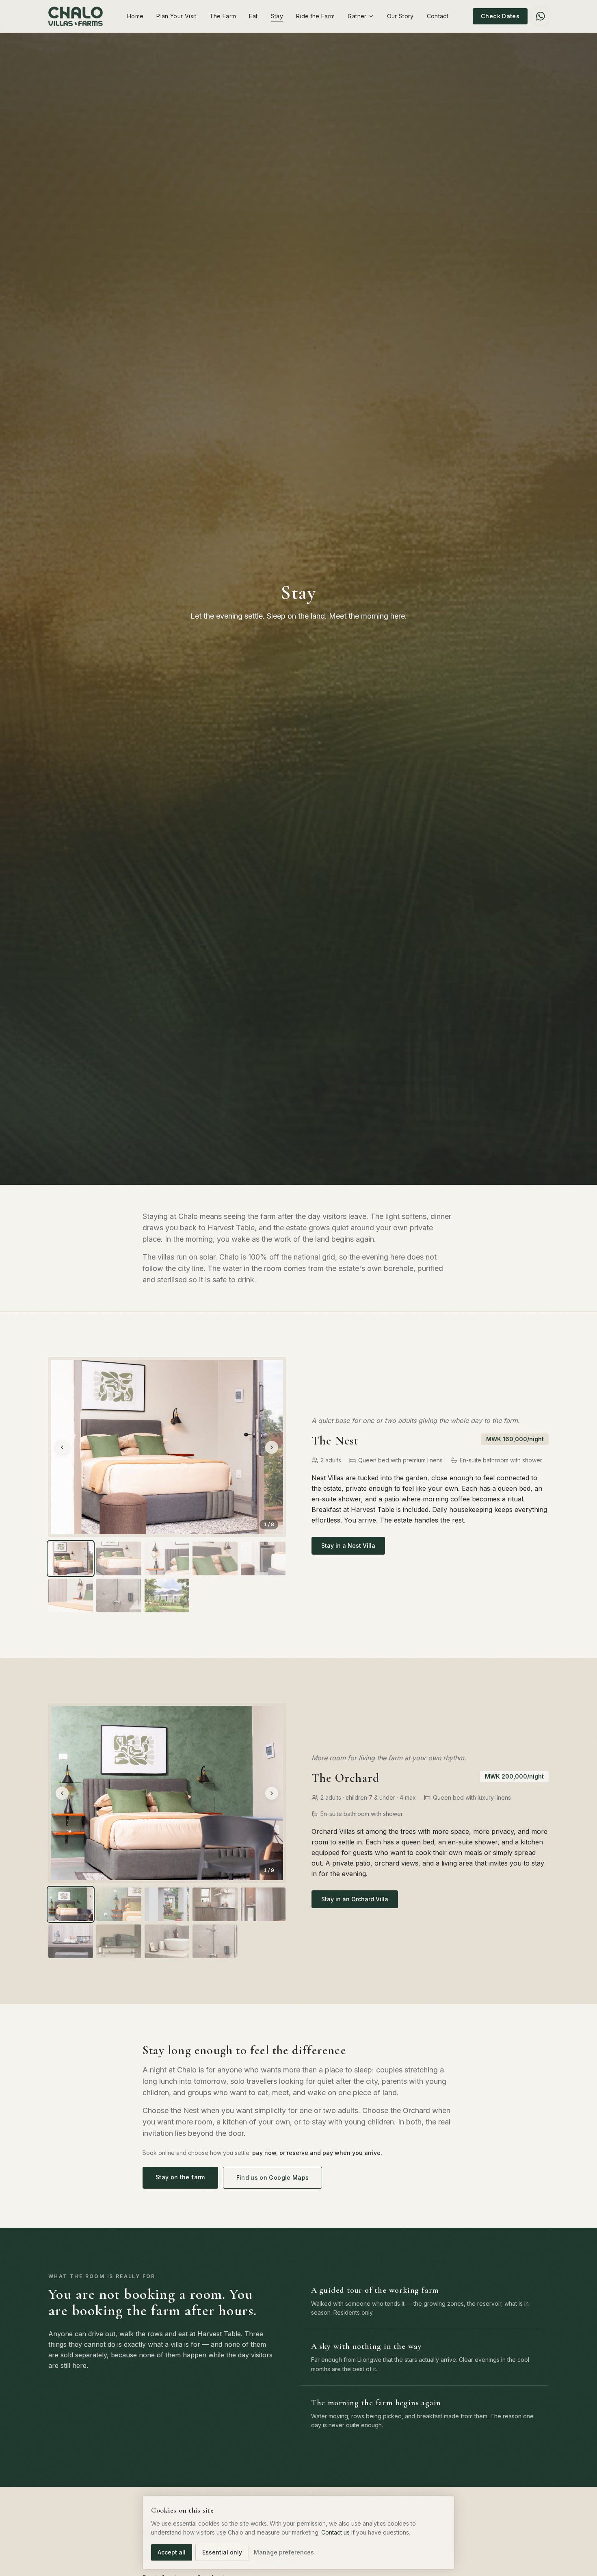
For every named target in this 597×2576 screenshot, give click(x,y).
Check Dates (500, 16)
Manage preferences (284, 2552)
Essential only (222, 2552)
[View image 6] (71, 1595)
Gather (357, 16)
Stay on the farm (180, 2177)
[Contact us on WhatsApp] (541, 16)
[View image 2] (119, 1558)
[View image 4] (215, 1558)
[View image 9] (215, 1941)
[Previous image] (62, 1447)
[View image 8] (167, 1595)
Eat (253, 16)
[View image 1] (71, 1558)
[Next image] (272, 1447)
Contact (438, 16)
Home (135, 16)
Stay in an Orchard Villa (355, 1899)
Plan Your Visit (176, 16)
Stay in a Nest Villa (348, 1545)
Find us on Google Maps (273, 2177)
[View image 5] (263, 1558)
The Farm (223, 16)
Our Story (400, 16)
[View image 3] (167, 1558)
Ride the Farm (316, 16)
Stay (277, 16)
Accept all (172, 2552)
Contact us (335, 2532)
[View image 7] (119, 1595)
